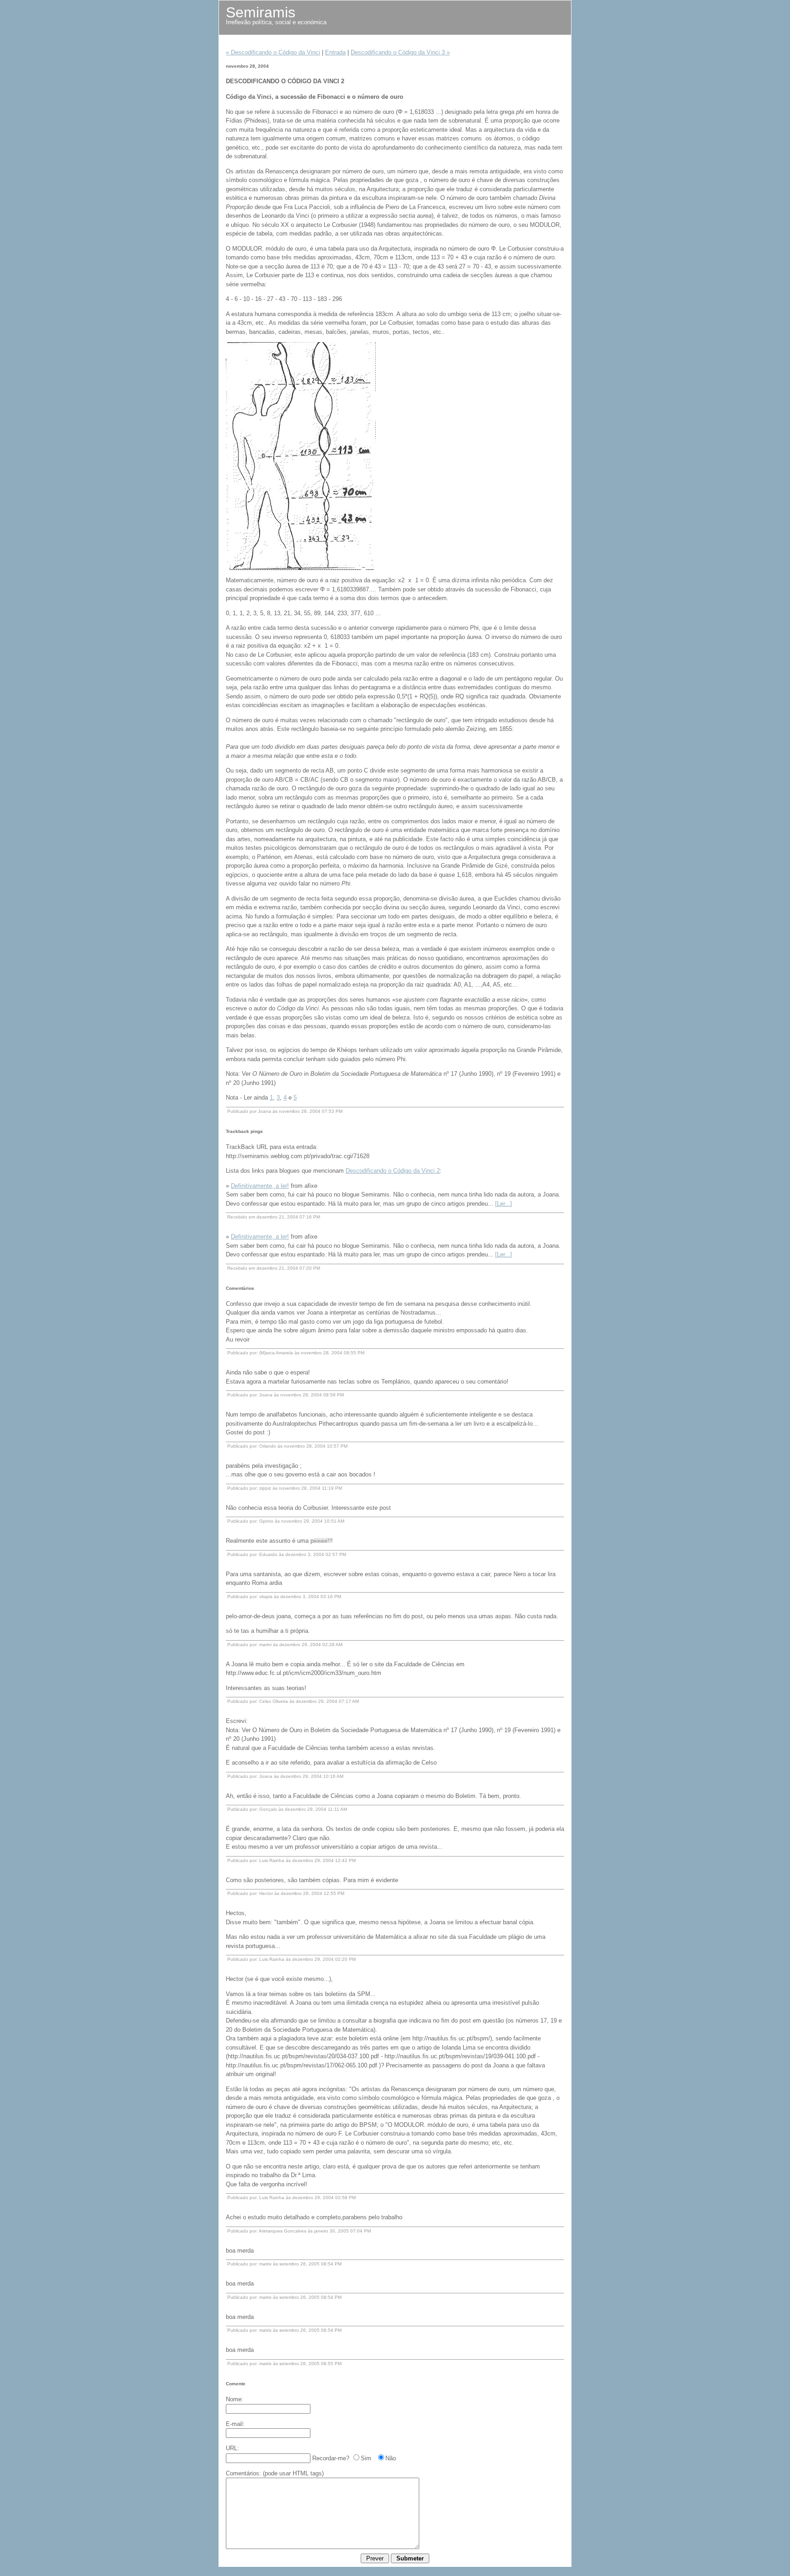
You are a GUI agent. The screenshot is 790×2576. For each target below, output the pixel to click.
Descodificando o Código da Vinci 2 (393, 1171)
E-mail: (235, 2424)
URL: (232, 2448)
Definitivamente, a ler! (260, 1186)
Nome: (235, 2399)
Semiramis (261, 12)
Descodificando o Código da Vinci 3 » (400, 52)
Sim (366, 2458)
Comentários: (243, 2473)
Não (391, 2458)
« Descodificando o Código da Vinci (273, 52)
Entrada (335, 52)
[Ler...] (504, 1204)
